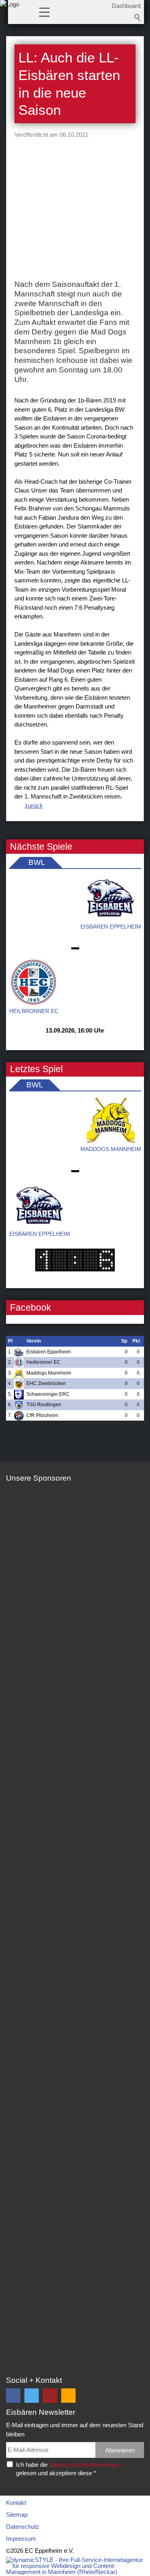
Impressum (21, 2539)
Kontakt (16, 2503)
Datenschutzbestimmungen (85, 2465)
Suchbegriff (138, 18)
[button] (44, 12)
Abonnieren (120, 2450)
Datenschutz (23, 2527)
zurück (34, 806)
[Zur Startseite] (10, 14)
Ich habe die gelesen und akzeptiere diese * (69, 2469)
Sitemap (17, 2515)
